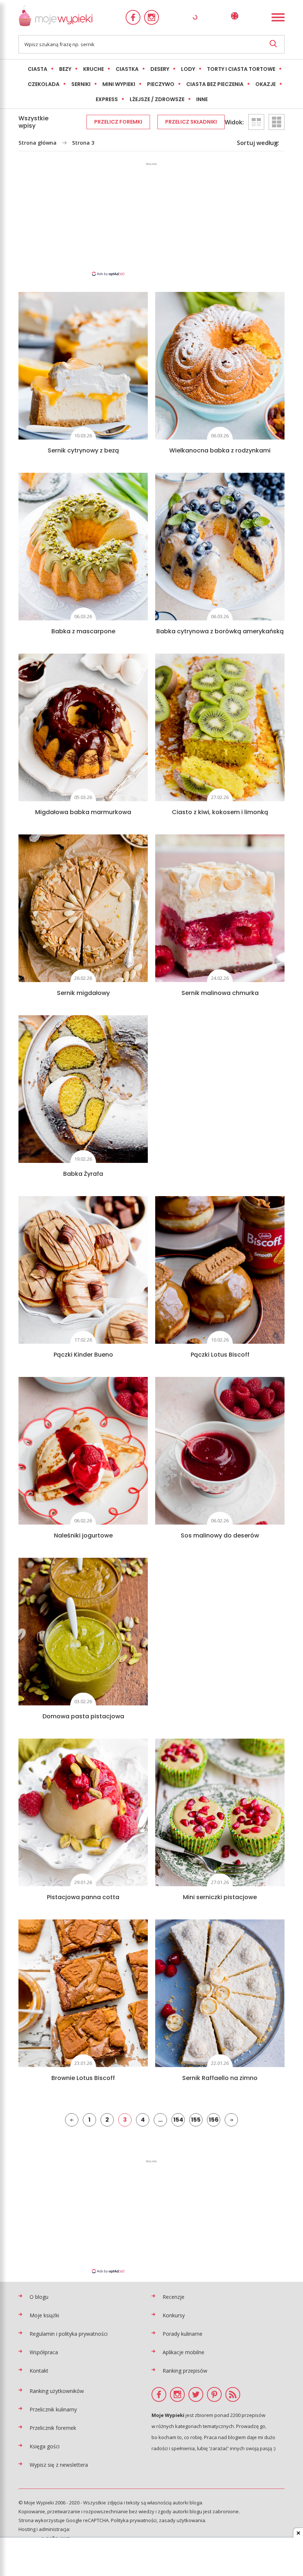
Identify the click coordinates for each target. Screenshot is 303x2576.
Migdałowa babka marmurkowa (83, 812)
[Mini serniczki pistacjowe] (220, 1812)
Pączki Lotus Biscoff (220, 1355)
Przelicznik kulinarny (53, 2409)
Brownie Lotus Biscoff (83, 2078)
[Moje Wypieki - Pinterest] (214, 2394)
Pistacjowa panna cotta (83, 1897)
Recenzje (173, 2297)
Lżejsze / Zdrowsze (157, 99)
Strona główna (38, 143)
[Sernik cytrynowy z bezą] (83, 366)
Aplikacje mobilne (183, 2352)
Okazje (265, 84)
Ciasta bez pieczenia (215, 84)
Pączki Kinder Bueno (83, 1355)
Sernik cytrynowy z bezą (83, 450)
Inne (202, 99)
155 (196, 2120)
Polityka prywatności (134, 2520)
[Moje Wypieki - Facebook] (133, 17)
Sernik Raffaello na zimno (220, 2078)
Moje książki (44, 2315)
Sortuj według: (258, 143)
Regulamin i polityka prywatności (69, 2334)
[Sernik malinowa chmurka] (220, 908)
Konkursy (174, 2315)
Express (107, 99)
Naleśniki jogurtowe (83, 1535)
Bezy (65, 69)
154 (178, 2120)
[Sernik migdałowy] (83, 908)
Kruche (93, 69)
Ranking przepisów (185, 2371)
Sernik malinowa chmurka (220, 993)
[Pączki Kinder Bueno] (83, 1270)
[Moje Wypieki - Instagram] (151, 17)
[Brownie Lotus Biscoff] (83, 1993)
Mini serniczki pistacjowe (220, 1897)
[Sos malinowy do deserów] (220, 1451)
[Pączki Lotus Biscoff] (220, 1270)
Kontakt (39, 2371)
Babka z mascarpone (83, 631)
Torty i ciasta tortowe (241, 69)
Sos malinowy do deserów (220, 1535)
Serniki (81, 84)
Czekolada (44, 84)
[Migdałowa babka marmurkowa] (83, 727)
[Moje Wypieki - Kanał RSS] (233, 2394)
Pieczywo (161, 84)
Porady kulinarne (183, 2334)
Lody (188, 69)
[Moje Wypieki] (55, 18)
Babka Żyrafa (83, 1174)
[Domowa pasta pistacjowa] (83, 1632)
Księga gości (45, 2446)
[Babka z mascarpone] (83, 547)
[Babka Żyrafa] (83, 1089)
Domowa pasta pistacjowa (83, 1716)
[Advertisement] (151, 219)
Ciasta (38, 69)
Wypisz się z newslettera (59, 2465)
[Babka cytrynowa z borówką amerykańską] (220, 547)
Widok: (234, 122)
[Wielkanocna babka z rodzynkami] (220, 366)
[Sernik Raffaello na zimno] (220, 1993)
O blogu (39, 2297)
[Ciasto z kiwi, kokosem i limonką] (220, 727)
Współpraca (44, 2352)
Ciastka (127, 69)
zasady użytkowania (182, 2520)
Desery (160, 69)
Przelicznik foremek (53, 2428)
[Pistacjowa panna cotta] (83, 1812)
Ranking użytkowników (57, 2391)
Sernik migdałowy (83, 993)
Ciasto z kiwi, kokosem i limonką (220, 812)
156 (214, 2120)
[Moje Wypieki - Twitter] (196, 2394)
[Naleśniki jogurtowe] (83, 1451)
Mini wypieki (119, 84)
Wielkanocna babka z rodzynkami (220, 450)
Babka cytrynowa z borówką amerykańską (220, 631)
